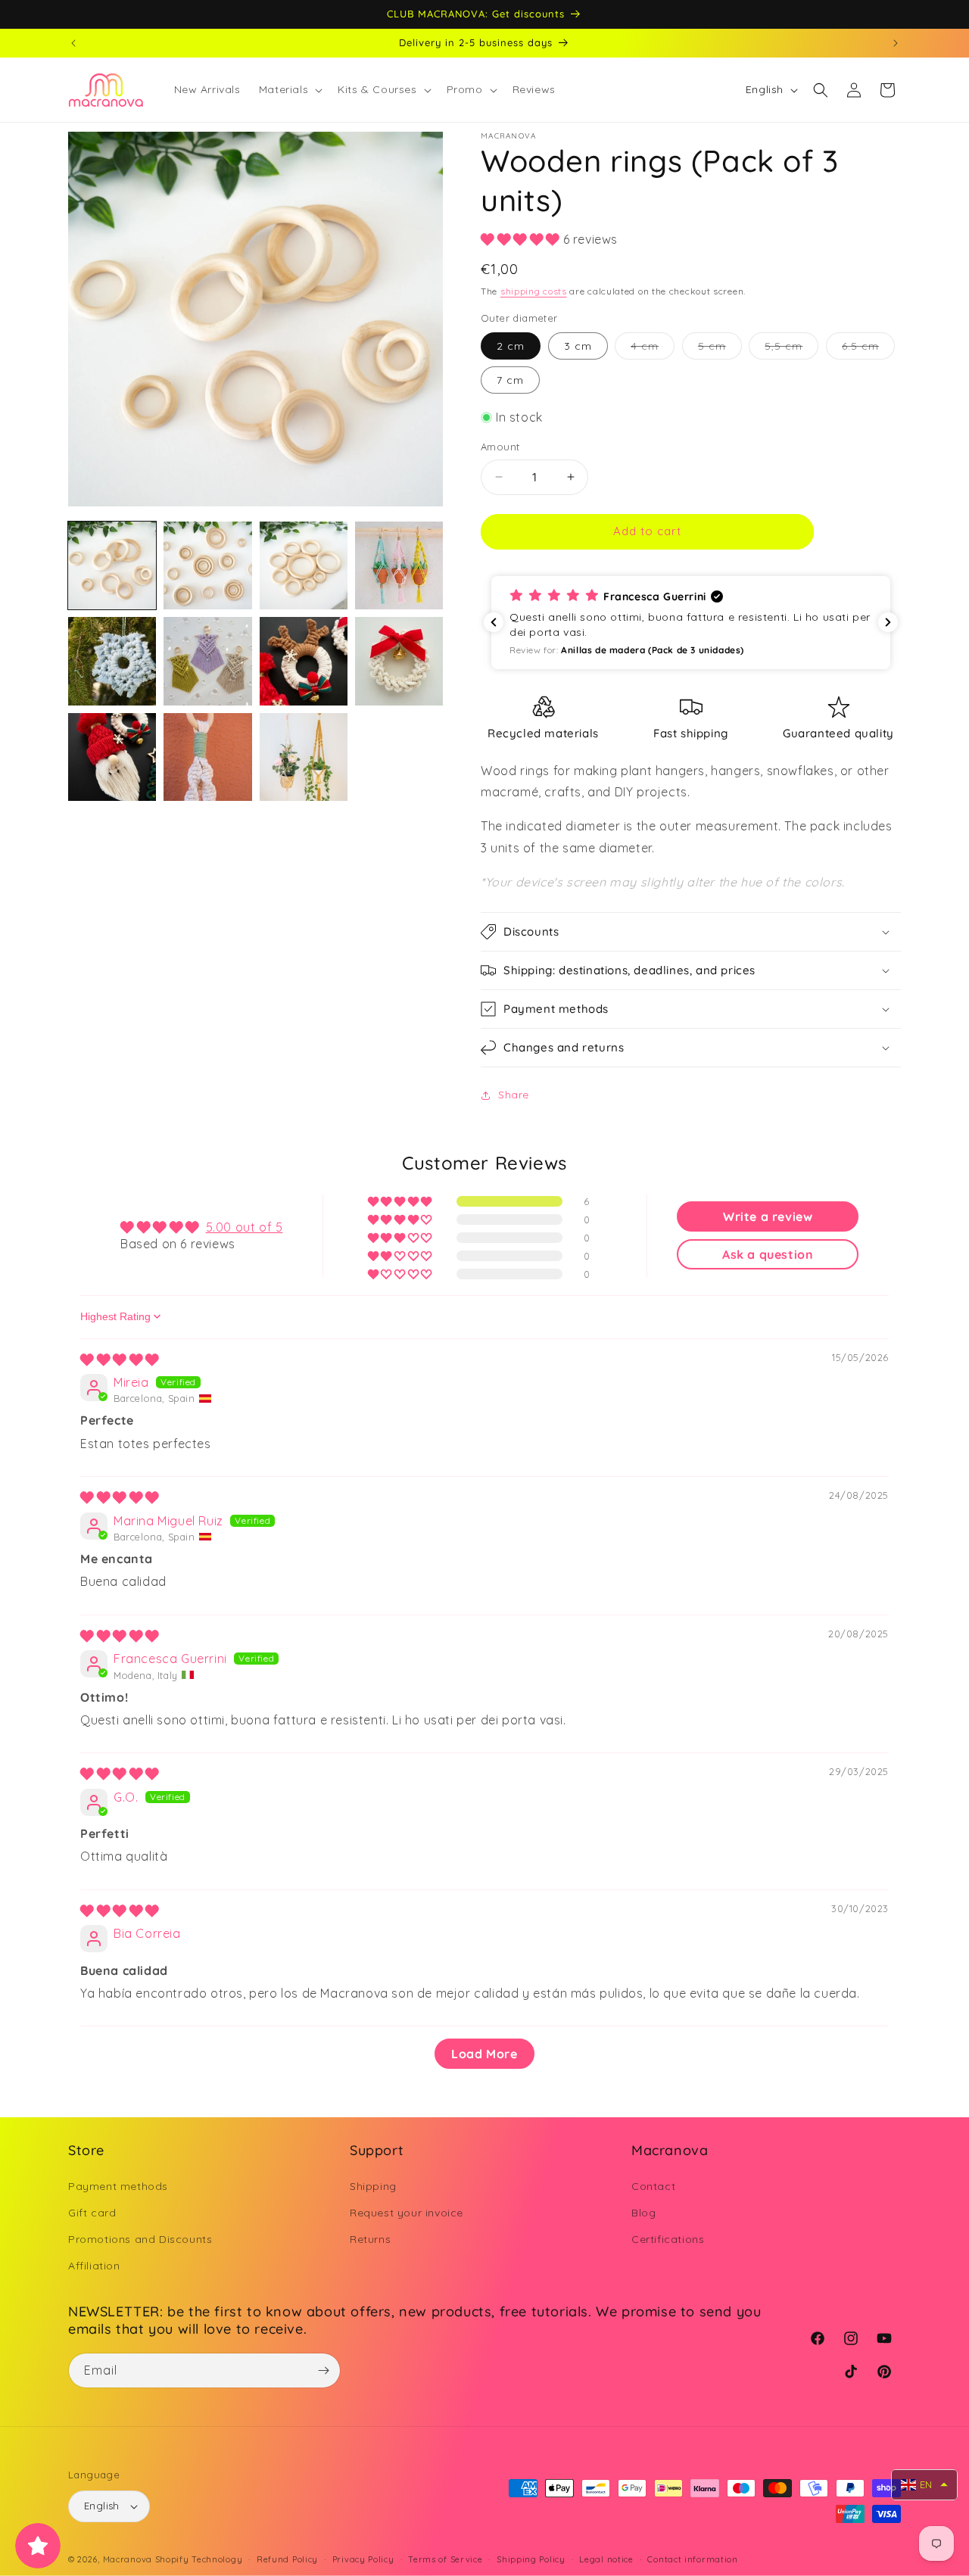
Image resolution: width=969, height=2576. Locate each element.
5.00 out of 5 (245, 1227)
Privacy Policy (363, 2559)
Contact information (692, 2559)
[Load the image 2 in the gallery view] (207, 565)
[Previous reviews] (494, 622)
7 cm (510, 380)
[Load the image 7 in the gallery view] (304, 661)
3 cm (578, 346)
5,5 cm (791, 349)
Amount (500, 447)
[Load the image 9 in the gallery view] (112, 757)
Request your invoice (407, 2213)
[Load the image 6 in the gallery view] (207, 661)
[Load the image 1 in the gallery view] (112, 565)
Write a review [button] (768, 1216)
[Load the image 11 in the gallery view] (304, 757)
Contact (653, 2186)
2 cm (511, 346)
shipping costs (534, 291)
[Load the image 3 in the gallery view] (304, 565)
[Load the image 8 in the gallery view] (399, 661)
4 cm (653, 349)
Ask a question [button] (768, 1254)
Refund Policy (287, 2559)
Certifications (668, 2239)
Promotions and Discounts (140, 2239)
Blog (643, 2213)
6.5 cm (868, 349)
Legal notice (606, 2559)
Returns (370, 2239)
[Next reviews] (888, 622)
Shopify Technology (199, 2559)
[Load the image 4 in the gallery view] (399, 565)
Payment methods (118, 2186)
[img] (120, 1360)
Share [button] (514, 1095)
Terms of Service (445, 2559)
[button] (289, 89)
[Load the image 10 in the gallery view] (207, 757)
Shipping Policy (531, 2559)
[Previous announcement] (73, 43)
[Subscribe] (323, 2370)
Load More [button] (484, 2054)
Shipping (373, 2186)
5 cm (720, 349)
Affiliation (94, 2266)
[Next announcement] (896, 43)
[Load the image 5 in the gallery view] (112, 661)
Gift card (92, 2213)
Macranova (128, 2559)
